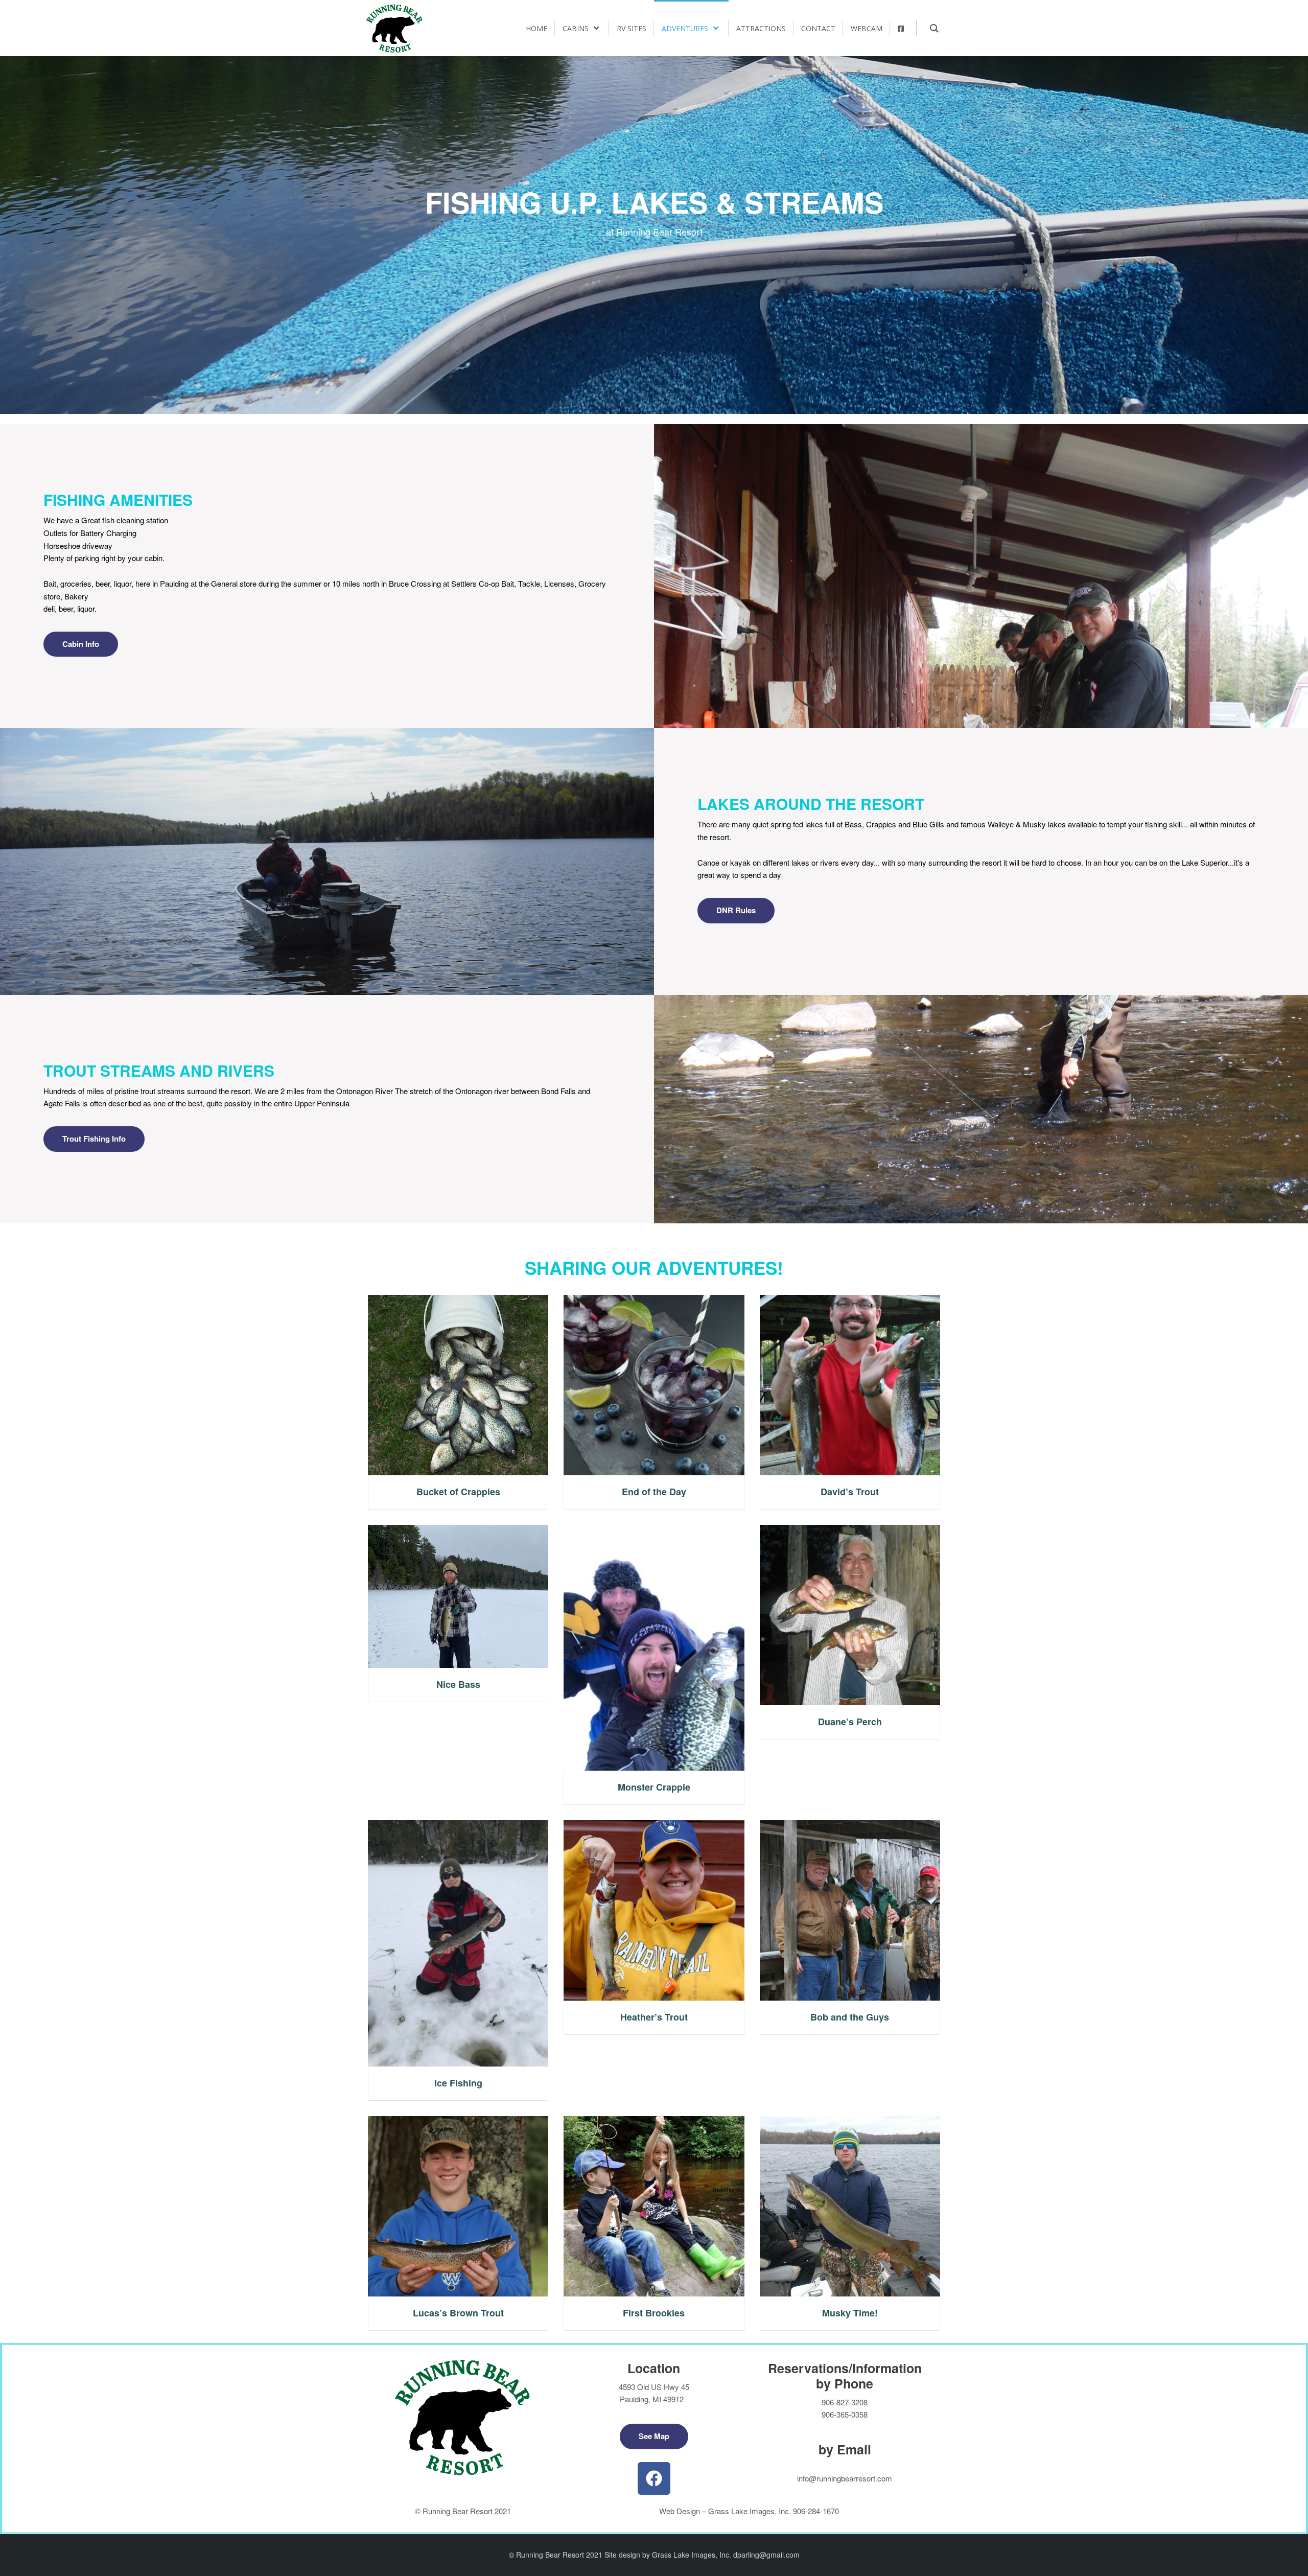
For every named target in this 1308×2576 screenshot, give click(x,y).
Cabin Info (81, 644)
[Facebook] (654, 2478)
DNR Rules (736, 910)
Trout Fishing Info (94, 1139)
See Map (654, 2436)
